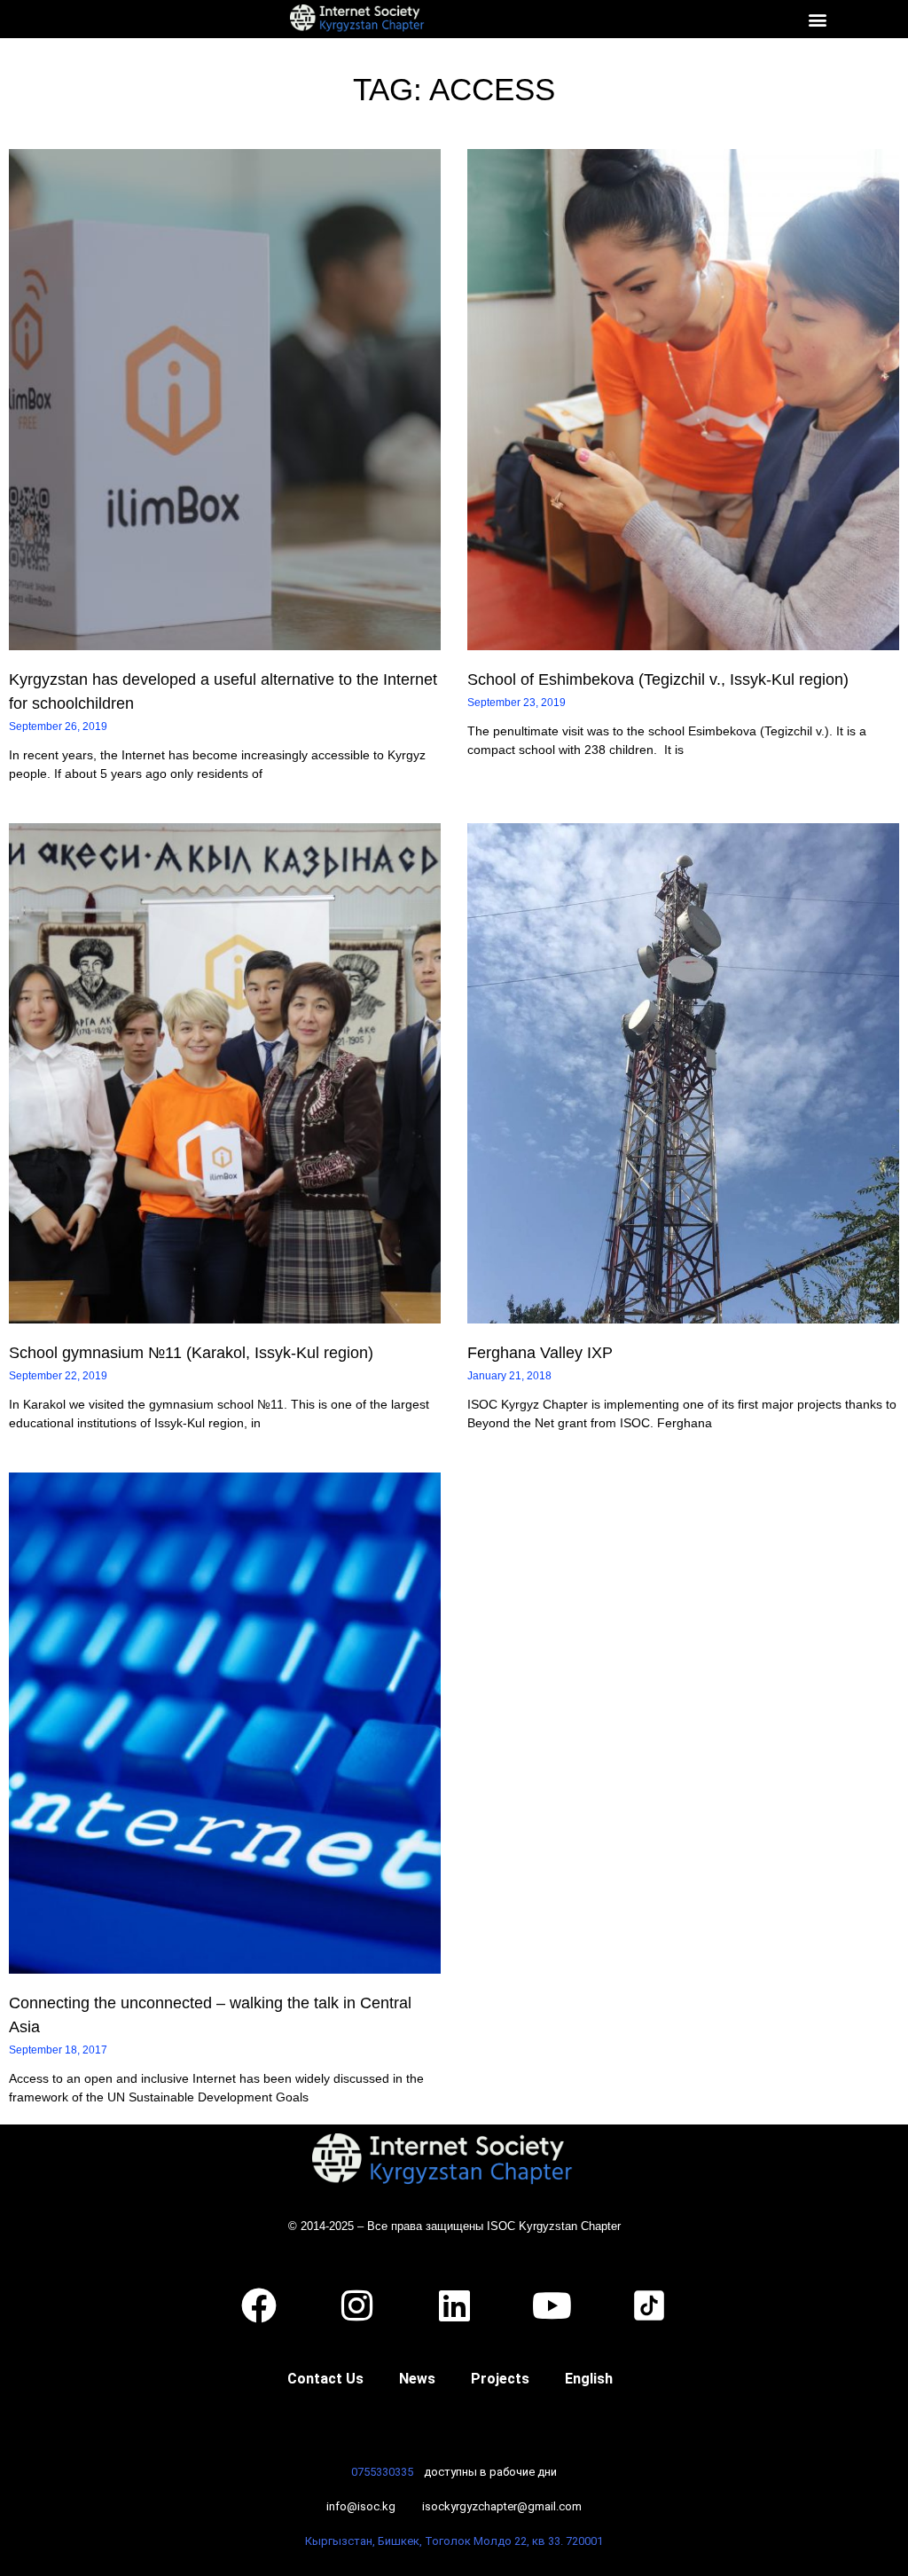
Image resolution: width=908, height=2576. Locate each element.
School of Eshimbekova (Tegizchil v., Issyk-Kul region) (658, 679)
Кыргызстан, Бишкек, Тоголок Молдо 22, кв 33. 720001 (454, 2541)
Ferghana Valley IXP (540, 1353)
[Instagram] (356, 2305)
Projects (500, 2379)
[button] (817, 19)
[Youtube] (552, 2305)
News (417, 2379)
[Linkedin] (454, 2305)
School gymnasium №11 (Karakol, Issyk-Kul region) (191, 1353)
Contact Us (325, 2379)
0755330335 (382, 2472)
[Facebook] (259, 2305)
